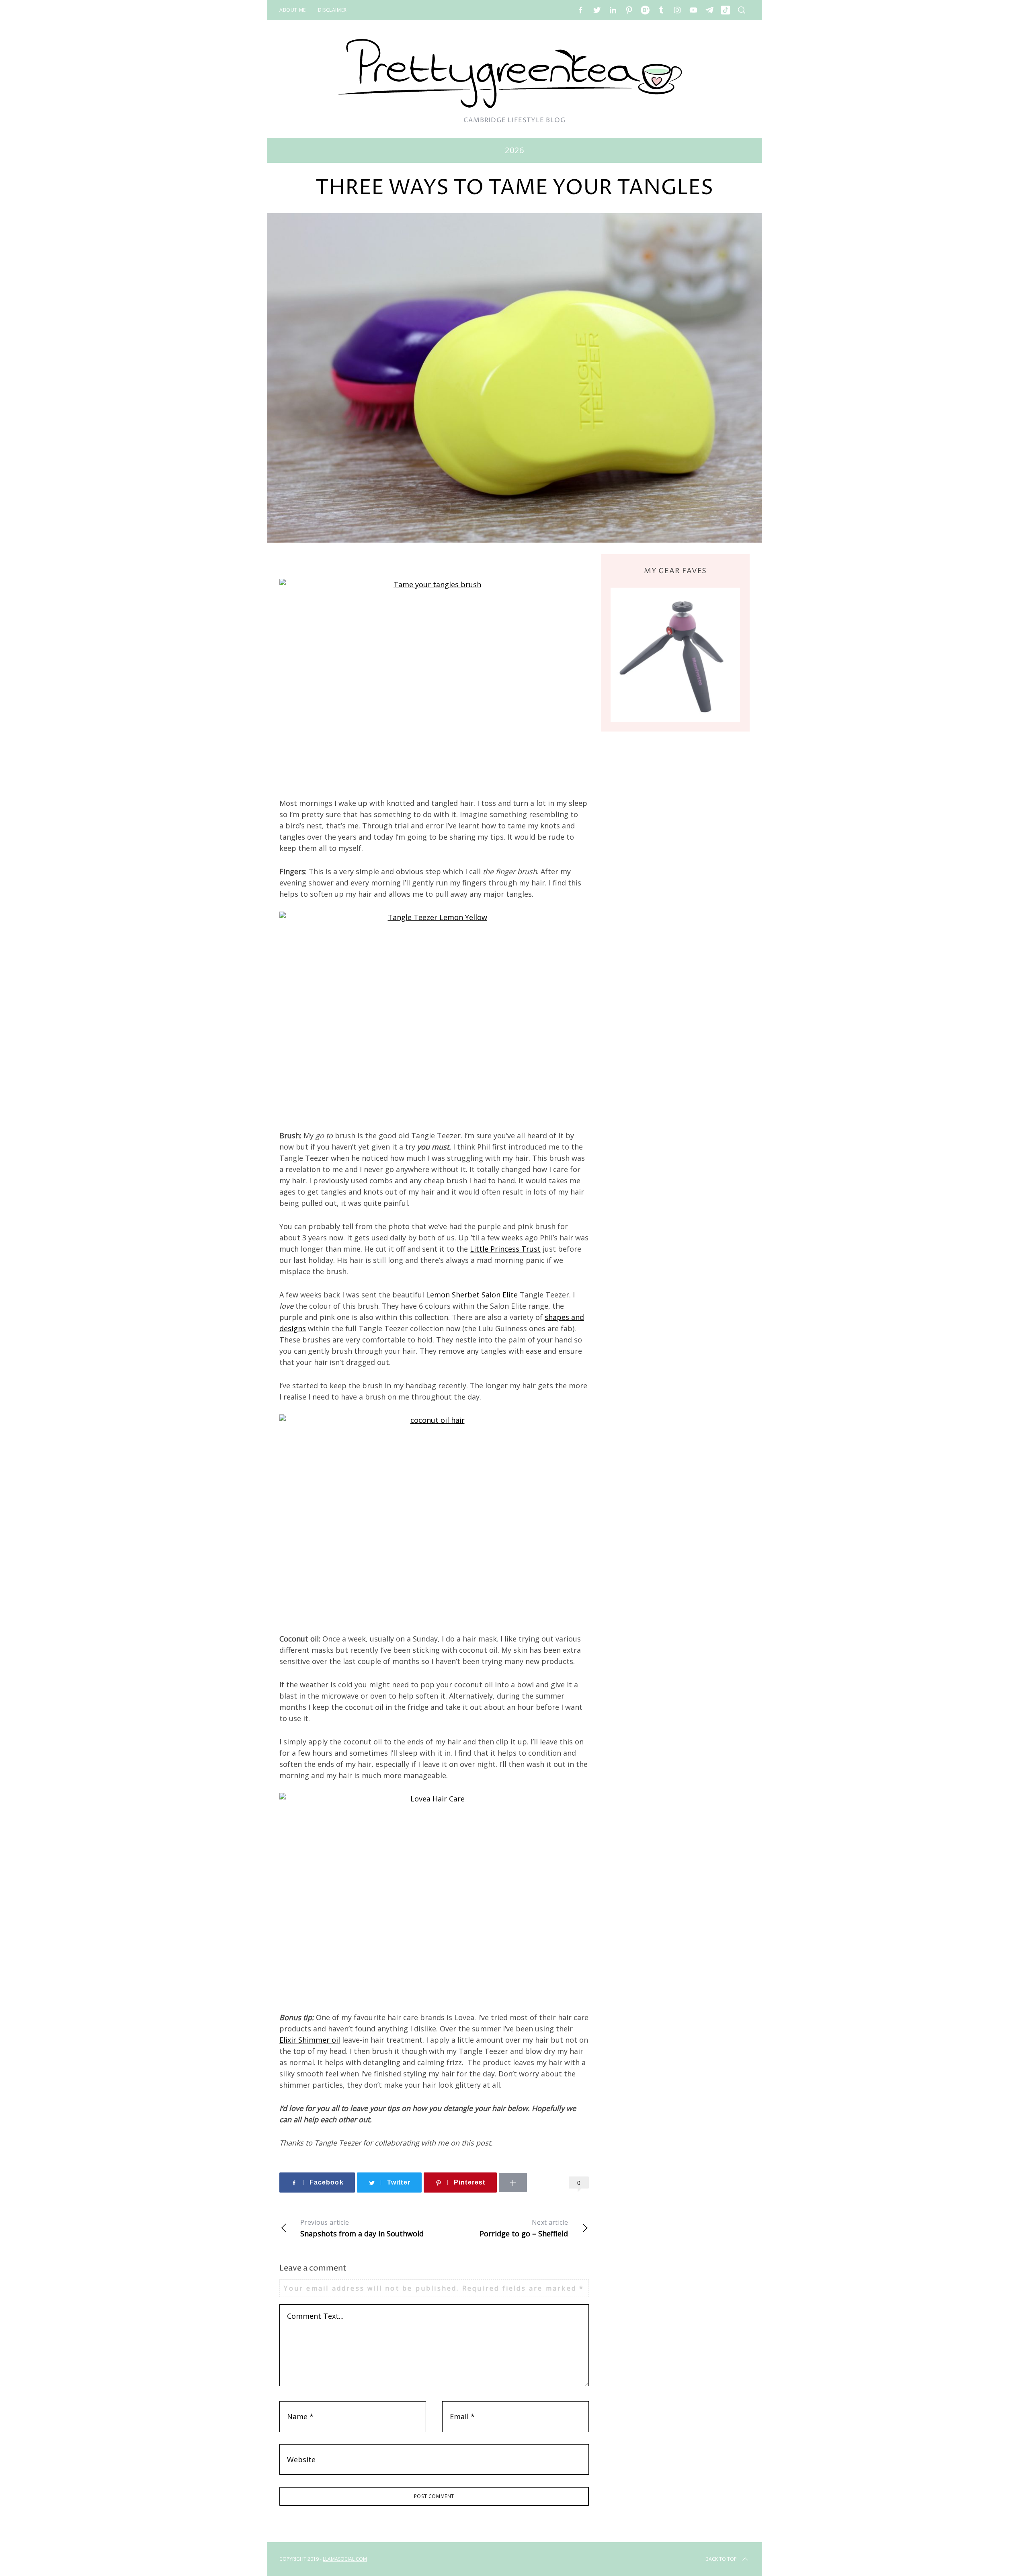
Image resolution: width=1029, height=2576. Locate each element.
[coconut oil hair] (434, 1518)
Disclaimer (332, 10)
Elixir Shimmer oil (310, 2040)
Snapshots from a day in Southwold (362, 2228)
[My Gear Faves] (675, 655)
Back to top (721, 2559)
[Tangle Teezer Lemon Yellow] (434, 1015)
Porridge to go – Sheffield (524, 2228)
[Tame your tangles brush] (434, 682)
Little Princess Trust (505, 1249)
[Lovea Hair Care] (434, 1896)
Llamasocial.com (345, 2559)
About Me (293, 10)
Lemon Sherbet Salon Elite (472, 1295)
